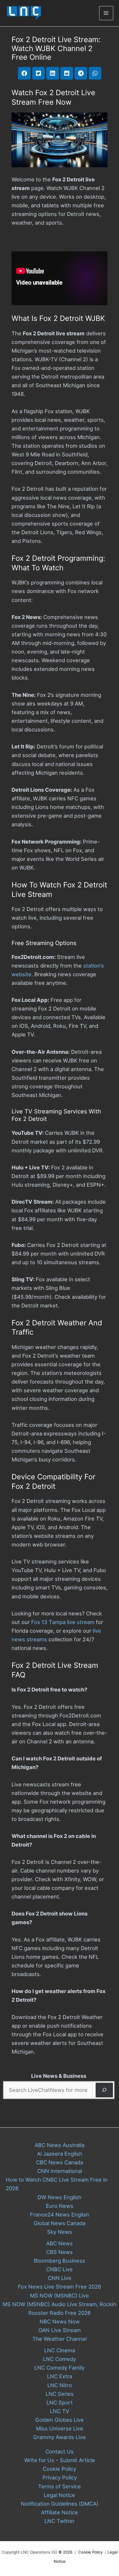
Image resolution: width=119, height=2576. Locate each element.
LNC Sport (60, 2402)
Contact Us (59, 2451)
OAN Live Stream (60, 2330)
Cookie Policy (59, 2469)
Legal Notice (59, 2495)
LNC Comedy (59, 2359)
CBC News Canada (60, 2162)
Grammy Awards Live (59, 2437)
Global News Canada (60, 2223)
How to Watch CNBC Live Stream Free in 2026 (57, 2184)
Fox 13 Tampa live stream (63, 1622)
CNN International (60, 2171)
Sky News (60, 2232)
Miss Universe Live (60, 2428)
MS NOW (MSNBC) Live (59, 2295)
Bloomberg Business (59, 2261)
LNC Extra (60, 2376)
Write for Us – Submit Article (60, 2460)
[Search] (104, 2090)
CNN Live (60, 2278)
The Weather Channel (59, 2339)
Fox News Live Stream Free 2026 (59, 2287)
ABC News (59, 2243)
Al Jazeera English (60, 2154)
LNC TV (59, 2411)
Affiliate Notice (59, 2512)
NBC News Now (60, 2321)
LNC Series (60, 2394)
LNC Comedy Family (59, 2368)
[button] (24, 73)
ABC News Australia (59, 2145)
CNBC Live (59, 2269)
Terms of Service (59, 2486)
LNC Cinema (60, 2350)
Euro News (60, 2206)
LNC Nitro (60, 2385)
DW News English (59, 2197)
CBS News (59, 2252)
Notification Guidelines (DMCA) (60, 2504)
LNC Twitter (59, 2521)
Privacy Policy (60, 2477)
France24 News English (60, 2214)
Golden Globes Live (59, 2420)
